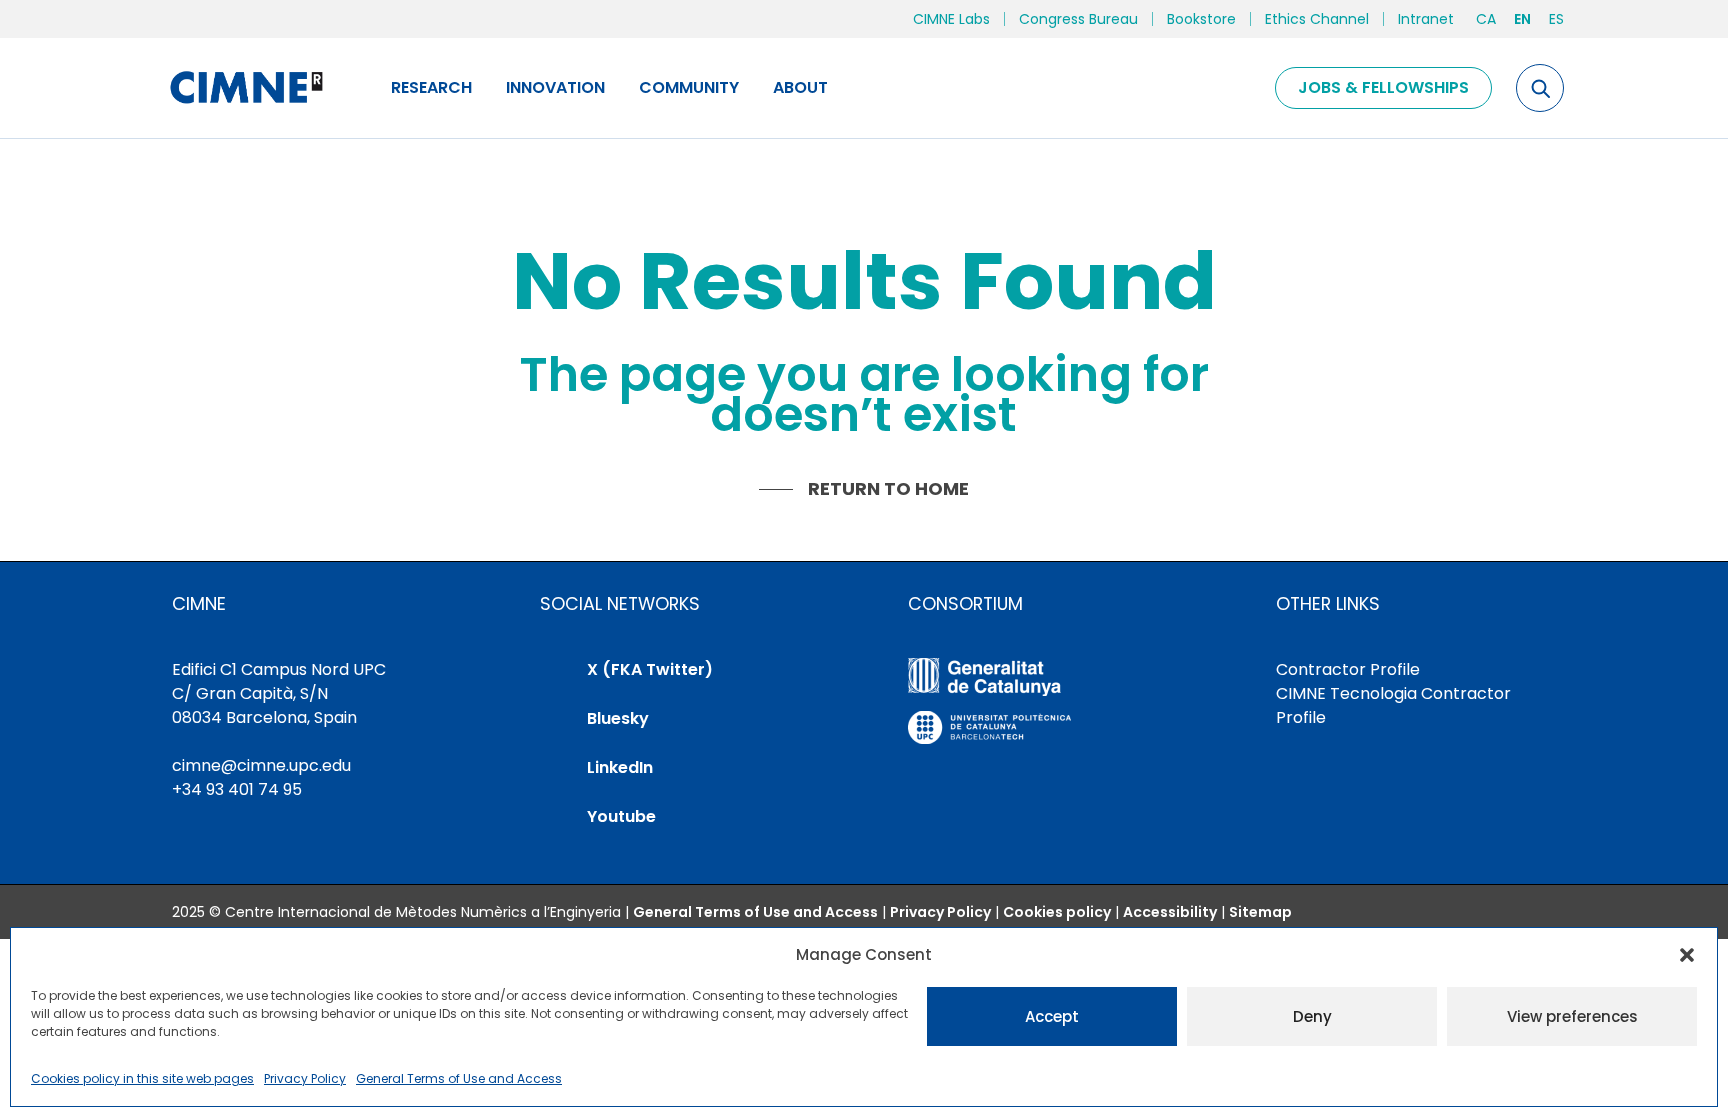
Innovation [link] (555, 87)
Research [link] (431, 87)
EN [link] (1522, 19)
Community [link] (689, 87)
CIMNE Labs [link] (951, 19)
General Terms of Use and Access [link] (459, 1078)
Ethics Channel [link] (1317, 19)
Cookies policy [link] (1057, 912)
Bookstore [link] (1201, 19)
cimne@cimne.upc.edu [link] (261, 765)
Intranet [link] (1426, 19)
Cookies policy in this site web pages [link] (142, 1078)
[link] (245, 88)
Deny (1312, 1016)
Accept (1052, 1016)
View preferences (1572, 1016)
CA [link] (1486, 19)
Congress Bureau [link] (1078, 19)
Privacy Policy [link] (305, 1078)
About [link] (800, 87)
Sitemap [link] (1260, 912)
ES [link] (1556, 19)
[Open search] (1540, 88)
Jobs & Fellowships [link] (1383, 87)
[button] (1687, 955)
